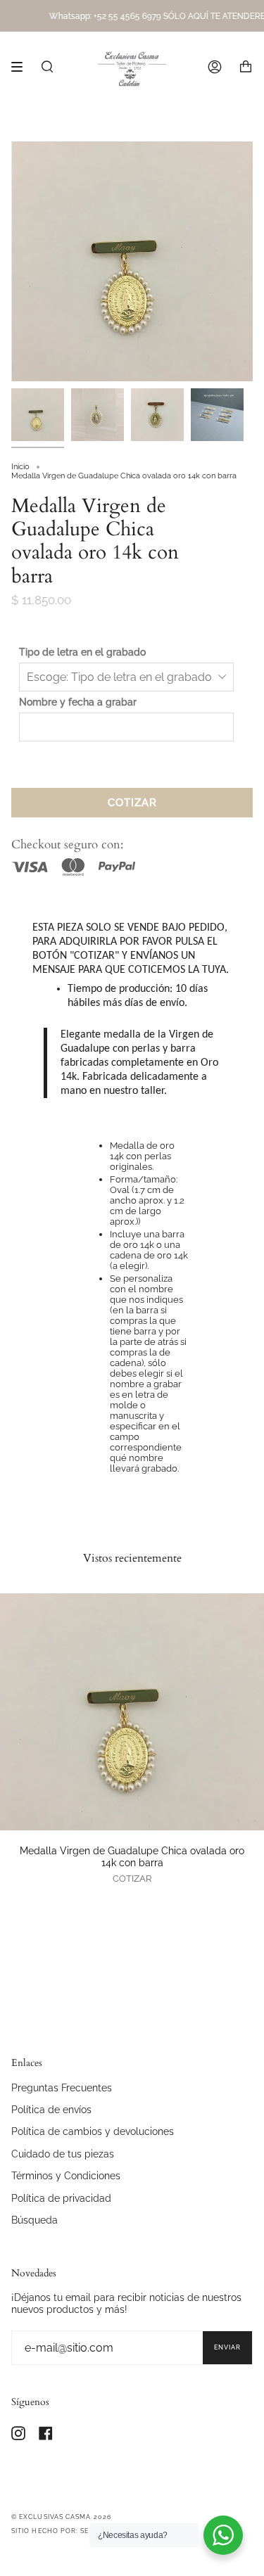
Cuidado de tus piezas (63, 2154)
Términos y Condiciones (66, 2175)
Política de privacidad (61, 2198)
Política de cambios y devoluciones (93, 2131)
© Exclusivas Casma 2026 (61, 2517)
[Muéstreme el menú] (22, 67)
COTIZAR (132, 803)
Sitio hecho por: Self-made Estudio (83, 2531)
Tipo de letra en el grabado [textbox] (82, 652)
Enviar (227, 2347)
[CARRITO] (246, 67)
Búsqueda (34, 2220)
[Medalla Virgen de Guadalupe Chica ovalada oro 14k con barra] (132, 1712)
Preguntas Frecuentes (62, 2087)
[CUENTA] (215, 67)
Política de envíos (51, 2109)
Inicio (20, 467)
